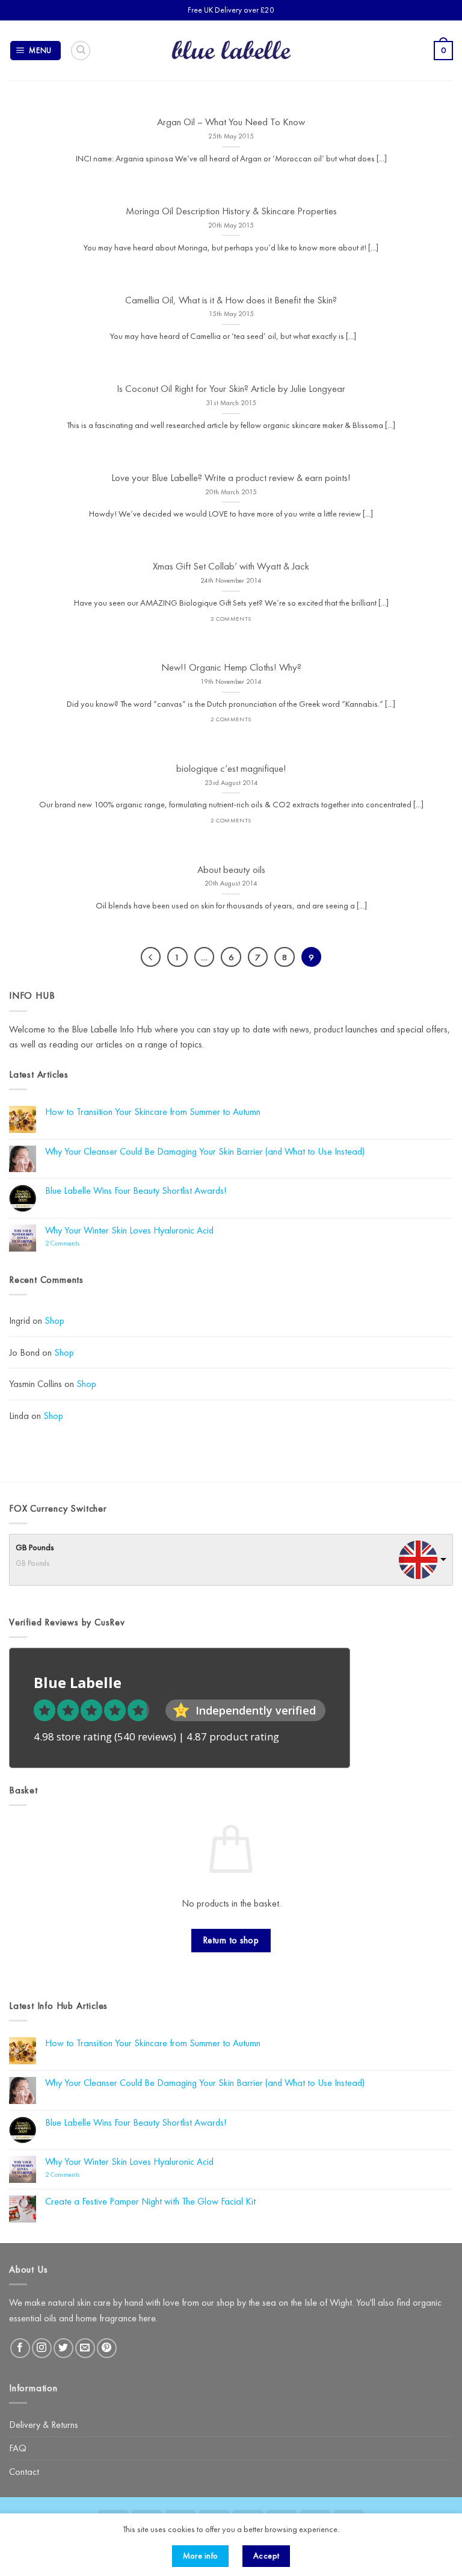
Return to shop (231, 1940)
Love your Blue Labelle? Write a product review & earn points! (231, 478)
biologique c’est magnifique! (231, 768)
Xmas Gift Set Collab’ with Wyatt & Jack (231, 566)
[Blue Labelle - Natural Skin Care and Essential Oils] (231, 51)
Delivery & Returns (44, 2425)
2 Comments (78, 1243)
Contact (24, 2472)
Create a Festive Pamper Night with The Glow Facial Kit (150, 2201)
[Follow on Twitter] (63, 2348)
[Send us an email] (85, 2348)
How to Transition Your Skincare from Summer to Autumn (153, 1112)
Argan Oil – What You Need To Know (231, 122)
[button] (36, 51)
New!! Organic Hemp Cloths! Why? (231, 667)
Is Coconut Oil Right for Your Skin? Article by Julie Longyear (231, 389)
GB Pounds (35, 1547)
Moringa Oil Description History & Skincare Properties (231, 211)
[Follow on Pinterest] (107, 2348)
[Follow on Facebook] (20, 2348)
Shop (54, 1321)
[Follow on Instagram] (42, 2348)
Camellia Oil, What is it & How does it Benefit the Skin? (231, 300)
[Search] (81, 51)
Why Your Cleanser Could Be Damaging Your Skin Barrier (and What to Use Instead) (205, 1151)
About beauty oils (231, 870)
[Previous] (151, 957)
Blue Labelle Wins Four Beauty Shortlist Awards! (136, 1190)
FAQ (18, 2448)
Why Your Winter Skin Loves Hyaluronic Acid (129, 1230)
